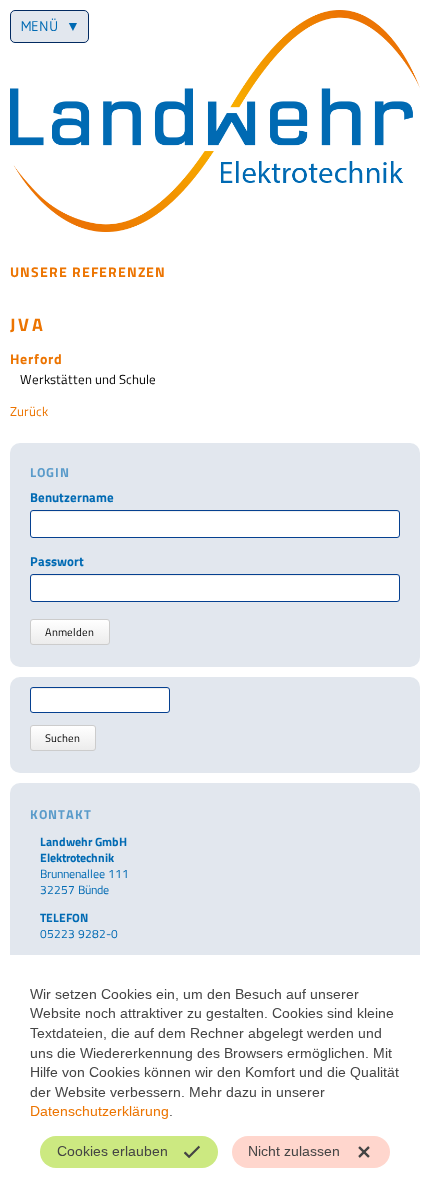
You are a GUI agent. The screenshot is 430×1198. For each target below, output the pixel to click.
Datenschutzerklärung (99, 1111)
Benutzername (72, 497)
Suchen (62, 738)
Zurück (29, 411)
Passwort (57, 561)
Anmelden (69, 632)
